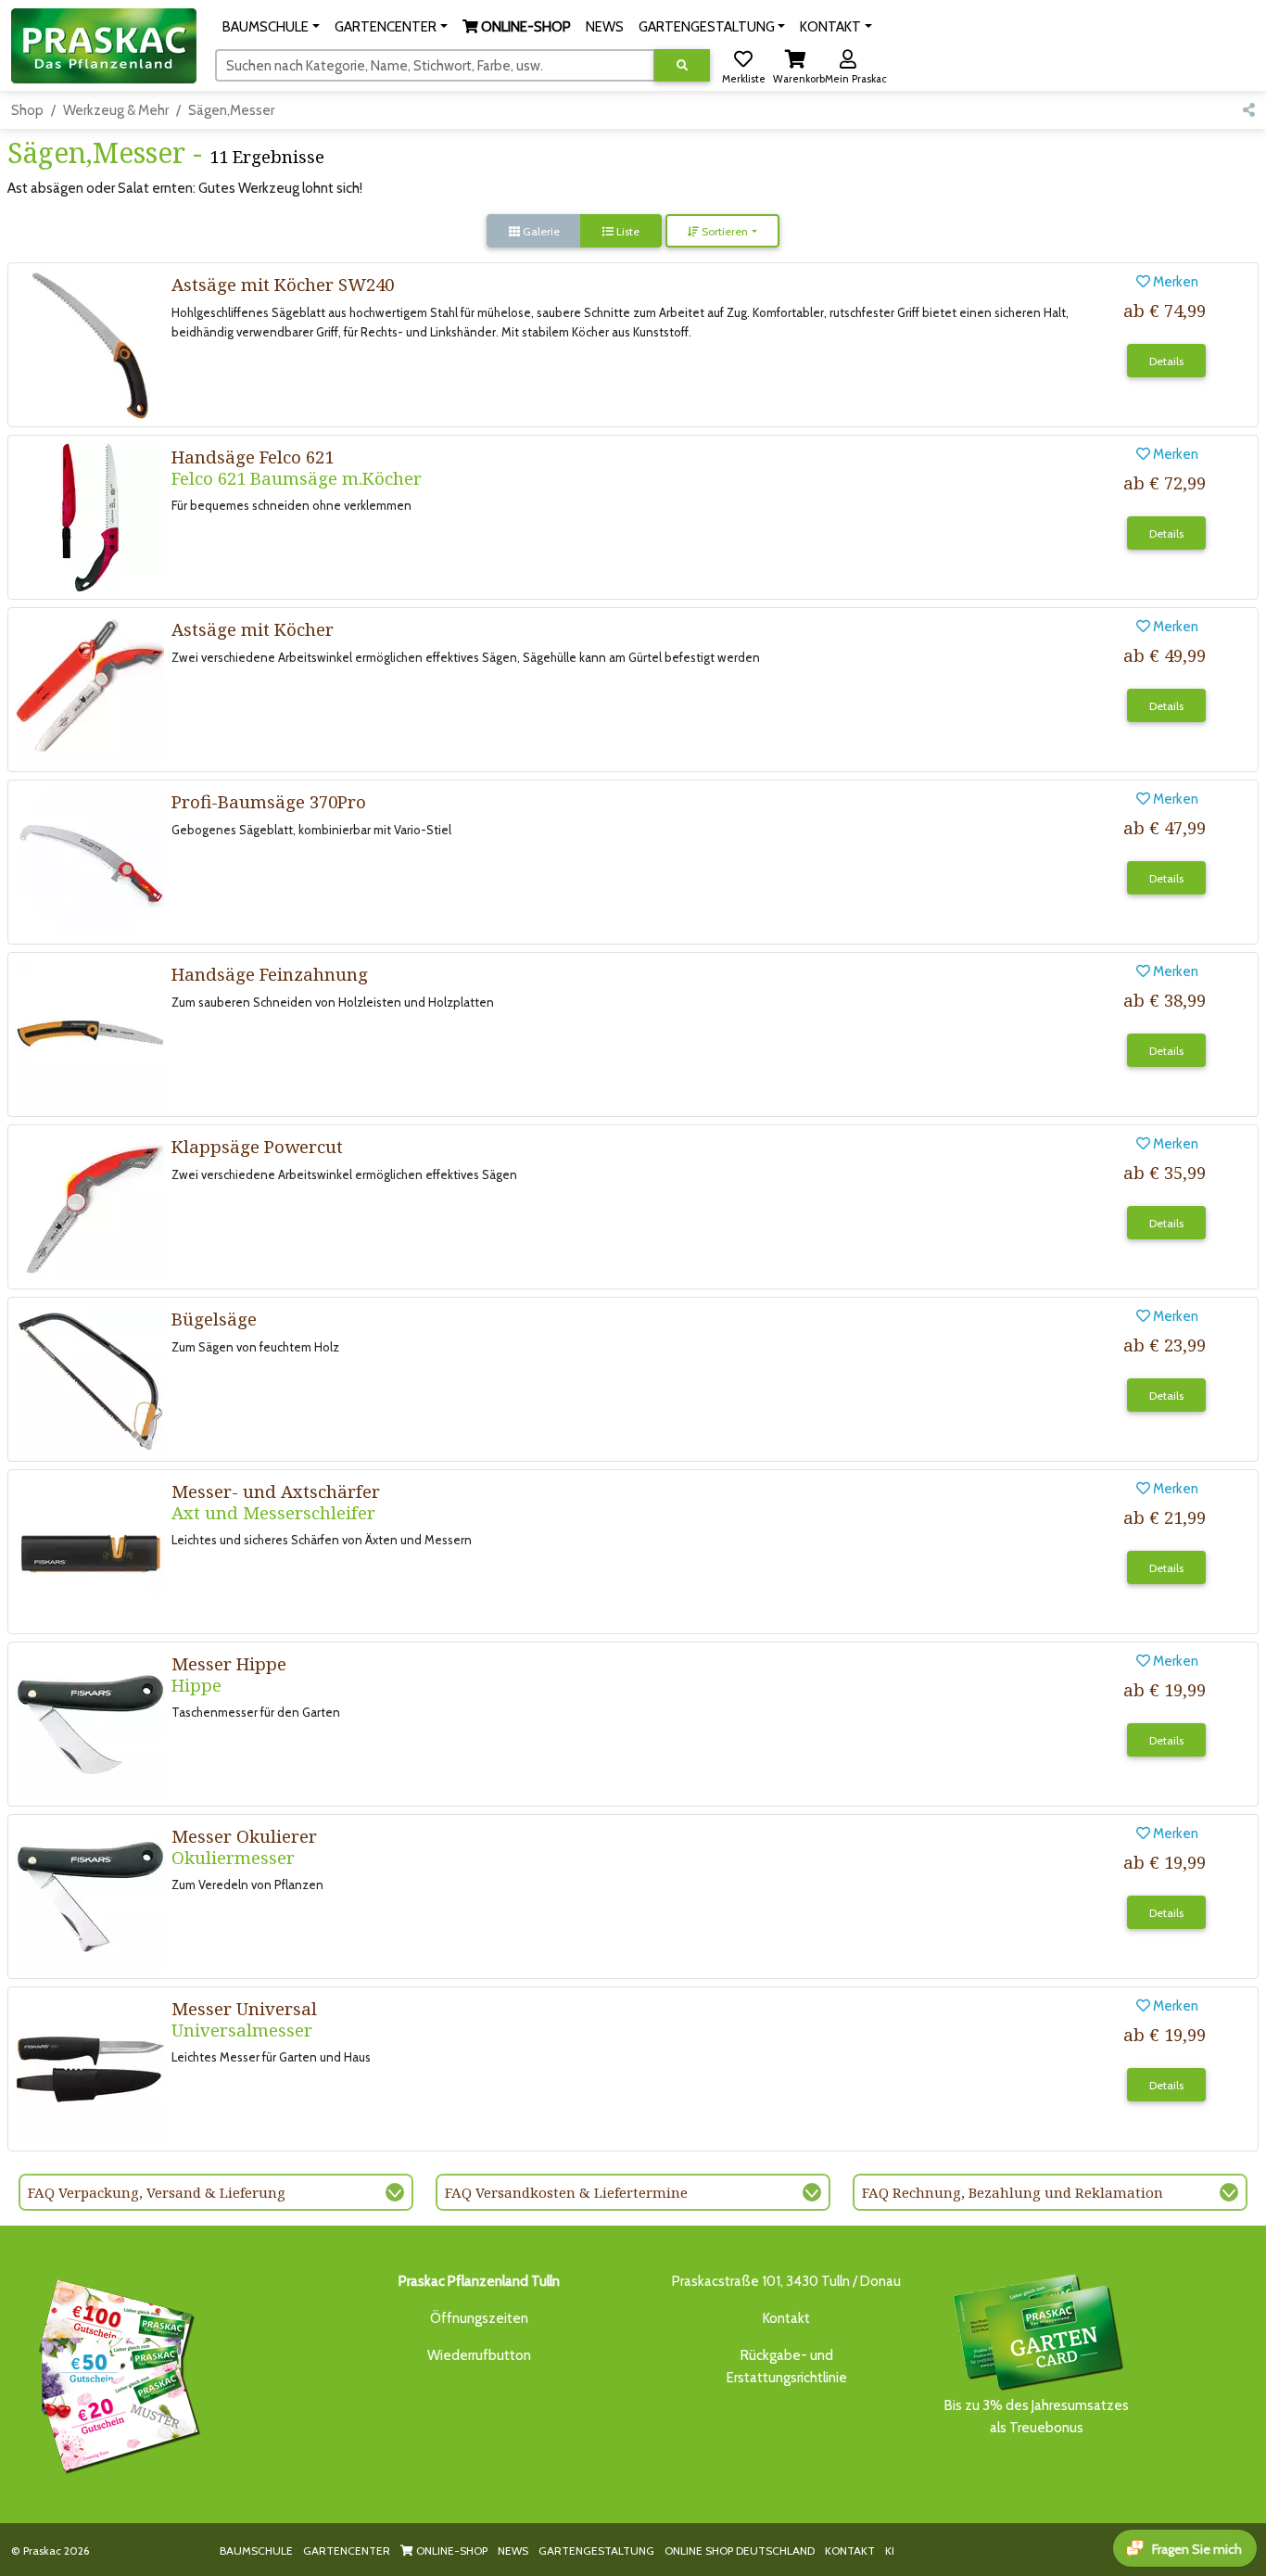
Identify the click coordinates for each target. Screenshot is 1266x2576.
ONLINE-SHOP (450, 2551)
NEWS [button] (605, 27)
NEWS (513, 2551)
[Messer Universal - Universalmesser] (90, 2068)
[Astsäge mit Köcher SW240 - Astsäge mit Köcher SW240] (90, 344)
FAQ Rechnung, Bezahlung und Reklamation (1013, 2192)
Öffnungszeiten (479, 2318)
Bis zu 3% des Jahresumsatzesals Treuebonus (1037, 2417)
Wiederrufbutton (479, 2355)
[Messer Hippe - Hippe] (90, 1723)
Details (1166, 361)
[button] (271, 27)
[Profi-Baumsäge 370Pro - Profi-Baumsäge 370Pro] (90, 861)
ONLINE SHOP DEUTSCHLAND (740, 2551)
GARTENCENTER (347, 2551)
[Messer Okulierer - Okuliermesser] (90, 1896)
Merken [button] (1174, 282)
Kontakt (786, 2318)
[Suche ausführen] (682, 65)
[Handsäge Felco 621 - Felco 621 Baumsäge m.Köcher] (90, 516)
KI (890, 2551)
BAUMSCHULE (256, 2551)
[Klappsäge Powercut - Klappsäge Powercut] (90, 1206)
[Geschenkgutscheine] (115, 2373)
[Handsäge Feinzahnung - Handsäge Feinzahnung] (90, 1034)
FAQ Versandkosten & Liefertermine (566, 2192)
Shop (27, 110)
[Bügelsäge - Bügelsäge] (90, 1378)
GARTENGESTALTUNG (596, 2551)
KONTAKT (850, 2551)
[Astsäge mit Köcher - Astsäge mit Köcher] (90, 689)
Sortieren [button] (723, 231)
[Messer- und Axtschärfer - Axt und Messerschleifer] (90, 1551)
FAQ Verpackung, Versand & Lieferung (157, 2192)
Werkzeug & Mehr (116, 110)
